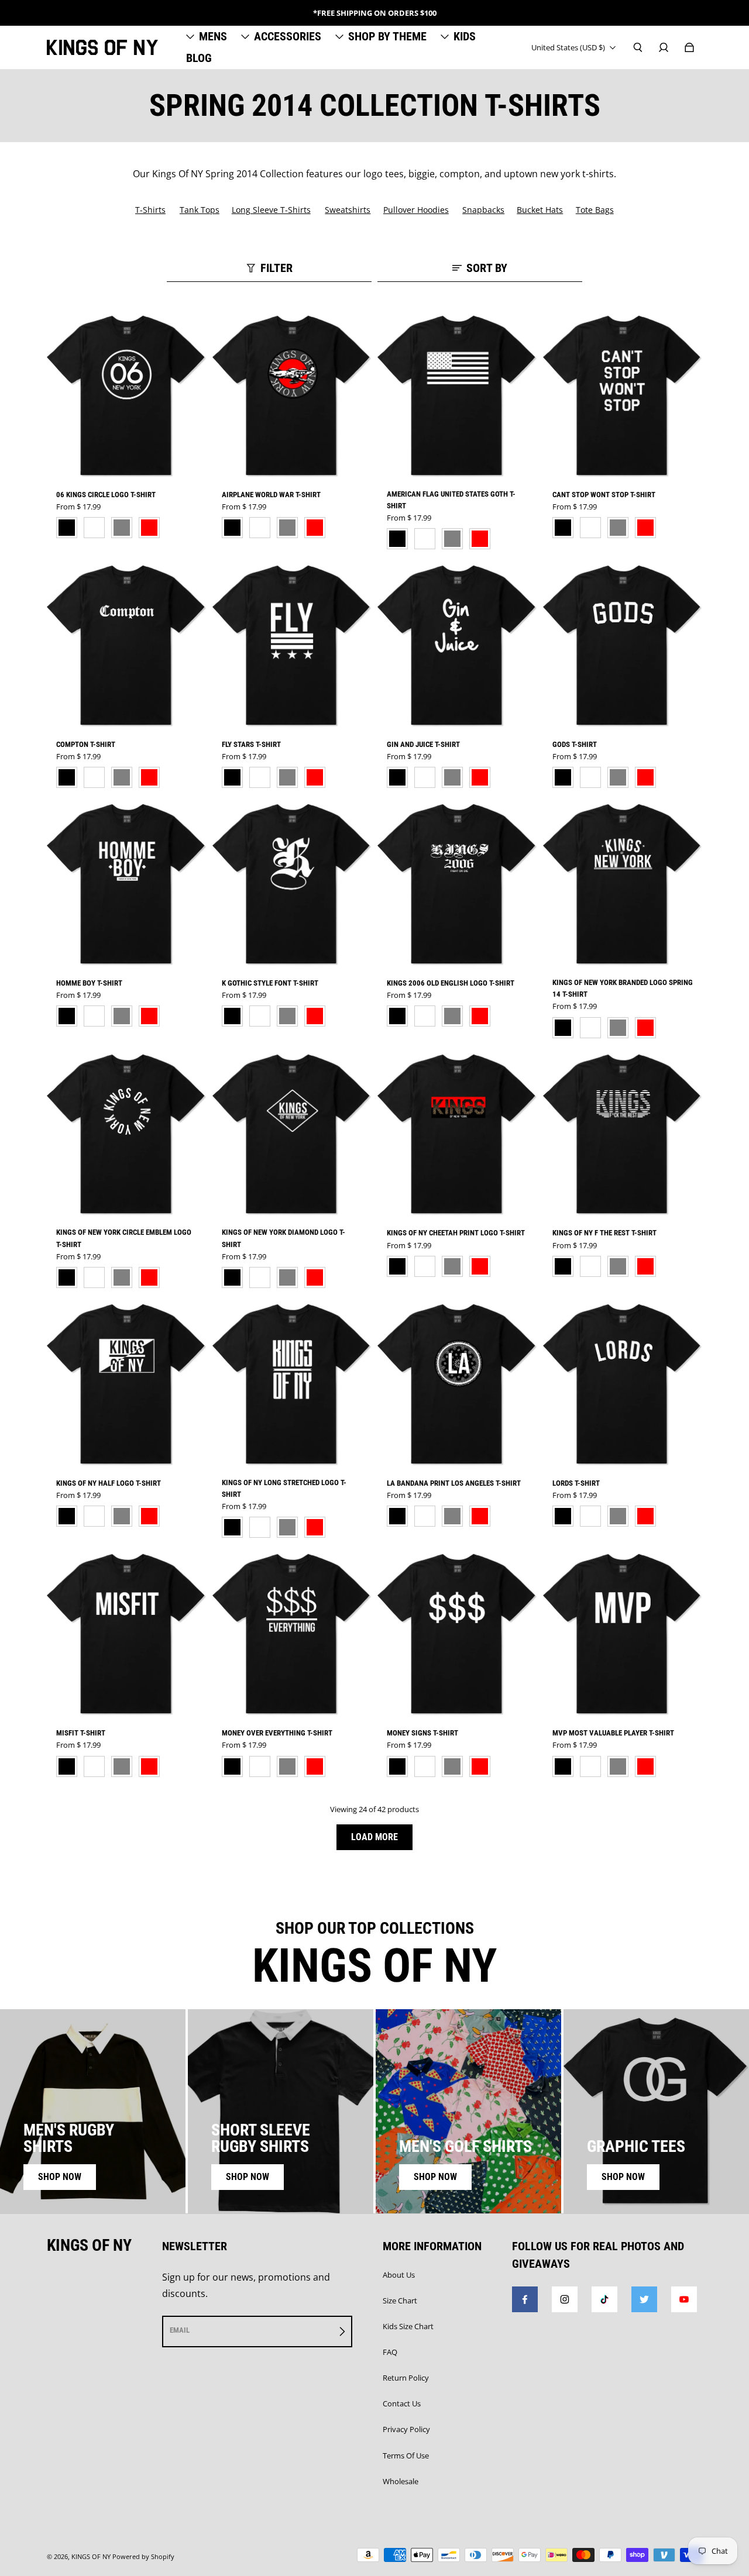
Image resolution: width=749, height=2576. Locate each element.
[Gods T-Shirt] (623, 646)
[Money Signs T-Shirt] (457, 1634)
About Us (399, 2275)
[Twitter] (644, 2299)
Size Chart (400, 2301)
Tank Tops (200, 210)
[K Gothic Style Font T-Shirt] (292, 884)
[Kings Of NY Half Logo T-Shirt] (127, 1385)
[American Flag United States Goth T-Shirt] (457, 396)
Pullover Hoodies (416, 210)
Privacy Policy (406, 2429)
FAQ (390, 2352)
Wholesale (401, 2481)
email (180, 2330)
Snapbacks (483, 210)
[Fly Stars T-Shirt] (292, 646)
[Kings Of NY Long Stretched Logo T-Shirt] (292, 1385)
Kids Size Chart (408, 2326)
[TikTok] (604, 2299)
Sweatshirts (348, 210)
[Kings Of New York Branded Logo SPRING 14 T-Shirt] (623, 884)
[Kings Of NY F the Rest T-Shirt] (623, 1135)
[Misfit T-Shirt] (127, 1634)
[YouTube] (684, 2299)
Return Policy (406, 2378)
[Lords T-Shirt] (623, 1385)
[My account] (664, 47)
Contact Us (402, 2403)
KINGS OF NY (91, 2557)
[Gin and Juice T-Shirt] (457, 646)
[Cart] (689, 47)
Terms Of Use (406, 2456)
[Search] (638, 47)
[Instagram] (565, 2299)
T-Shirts (150, 210)
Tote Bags (595, 210)
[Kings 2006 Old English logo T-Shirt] (457, 884)
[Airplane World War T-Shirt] (292, 396)
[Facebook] (525, 2299)
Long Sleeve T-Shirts (271, 210)
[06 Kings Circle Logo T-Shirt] (127, 396)
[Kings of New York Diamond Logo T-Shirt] (292, 1135)
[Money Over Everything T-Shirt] (292, 1634)
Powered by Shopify (143, 2557)
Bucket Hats (540, 210)
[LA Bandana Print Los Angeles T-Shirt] (457, 1385)
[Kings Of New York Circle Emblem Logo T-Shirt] (127, 1135)
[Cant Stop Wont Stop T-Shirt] (623, 396)
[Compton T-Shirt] (127, 646)
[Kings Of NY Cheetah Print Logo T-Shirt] (457, 1135)
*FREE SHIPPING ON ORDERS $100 (375, 13)
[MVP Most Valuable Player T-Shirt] (623, 1634)
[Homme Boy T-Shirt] (127, 884)
